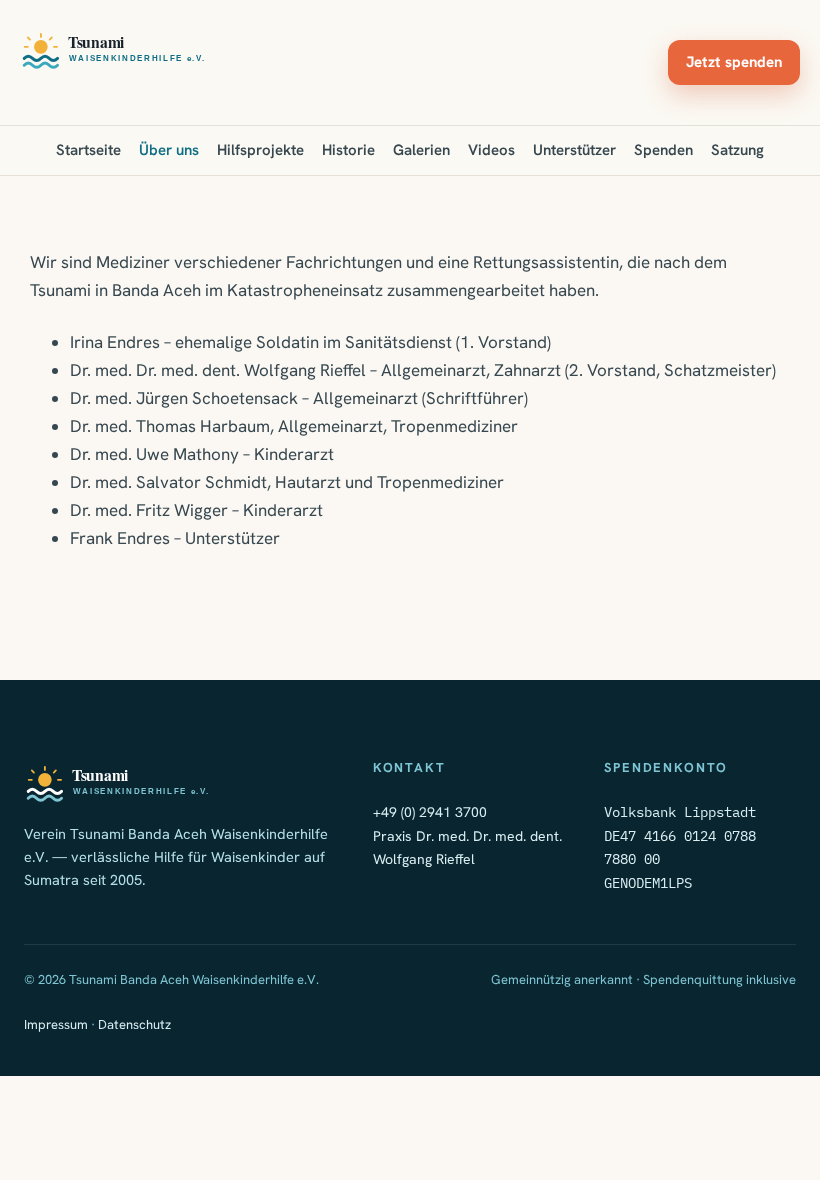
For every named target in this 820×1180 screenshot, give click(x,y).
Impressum (56, 1024)
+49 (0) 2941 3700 (430, 812)
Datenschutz (134, 1024)
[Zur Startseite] (114, 50)
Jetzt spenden (734, 62)
